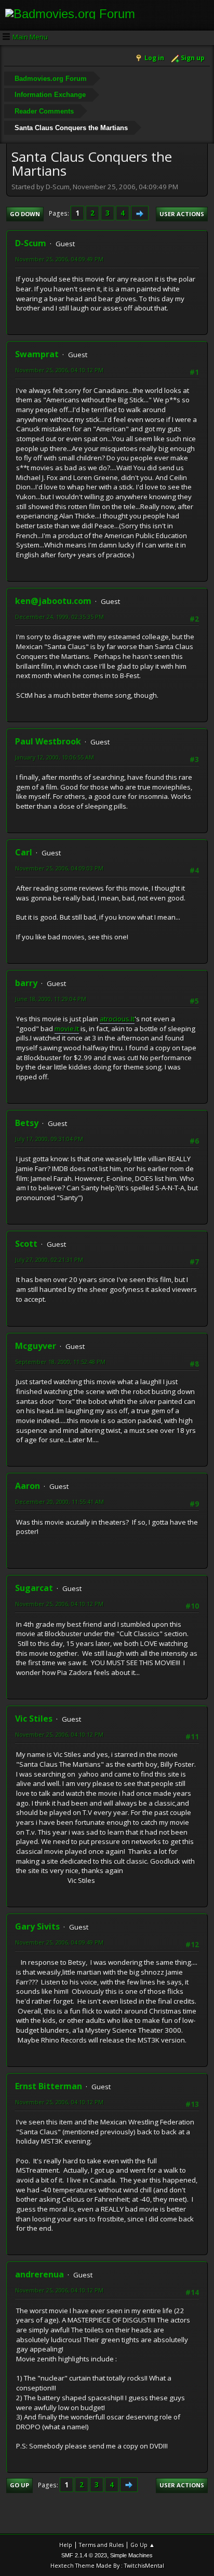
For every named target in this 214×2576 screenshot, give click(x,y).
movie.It (67, 1029)
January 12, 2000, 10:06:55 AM (55, 757)
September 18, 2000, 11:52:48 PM (60, 1362)
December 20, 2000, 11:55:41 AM (59, 1502)
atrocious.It (117, 1019)
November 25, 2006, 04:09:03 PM (59, 868)
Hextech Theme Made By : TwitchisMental (107, 2565)
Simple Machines (131, 2555)
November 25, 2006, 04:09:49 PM (59, 259)
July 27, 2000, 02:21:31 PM (49, 1259)
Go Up (19, 2485)
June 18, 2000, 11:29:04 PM (51, 999)
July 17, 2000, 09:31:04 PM (49, 1139)
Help (66, 2545)
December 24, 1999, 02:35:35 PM (59, 617)
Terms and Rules (101, 2545)
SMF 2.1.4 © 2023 (84, 2555)
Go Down (25, 214)
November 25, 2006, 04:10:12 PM (59, 370)
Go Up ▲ (143, 2545)
